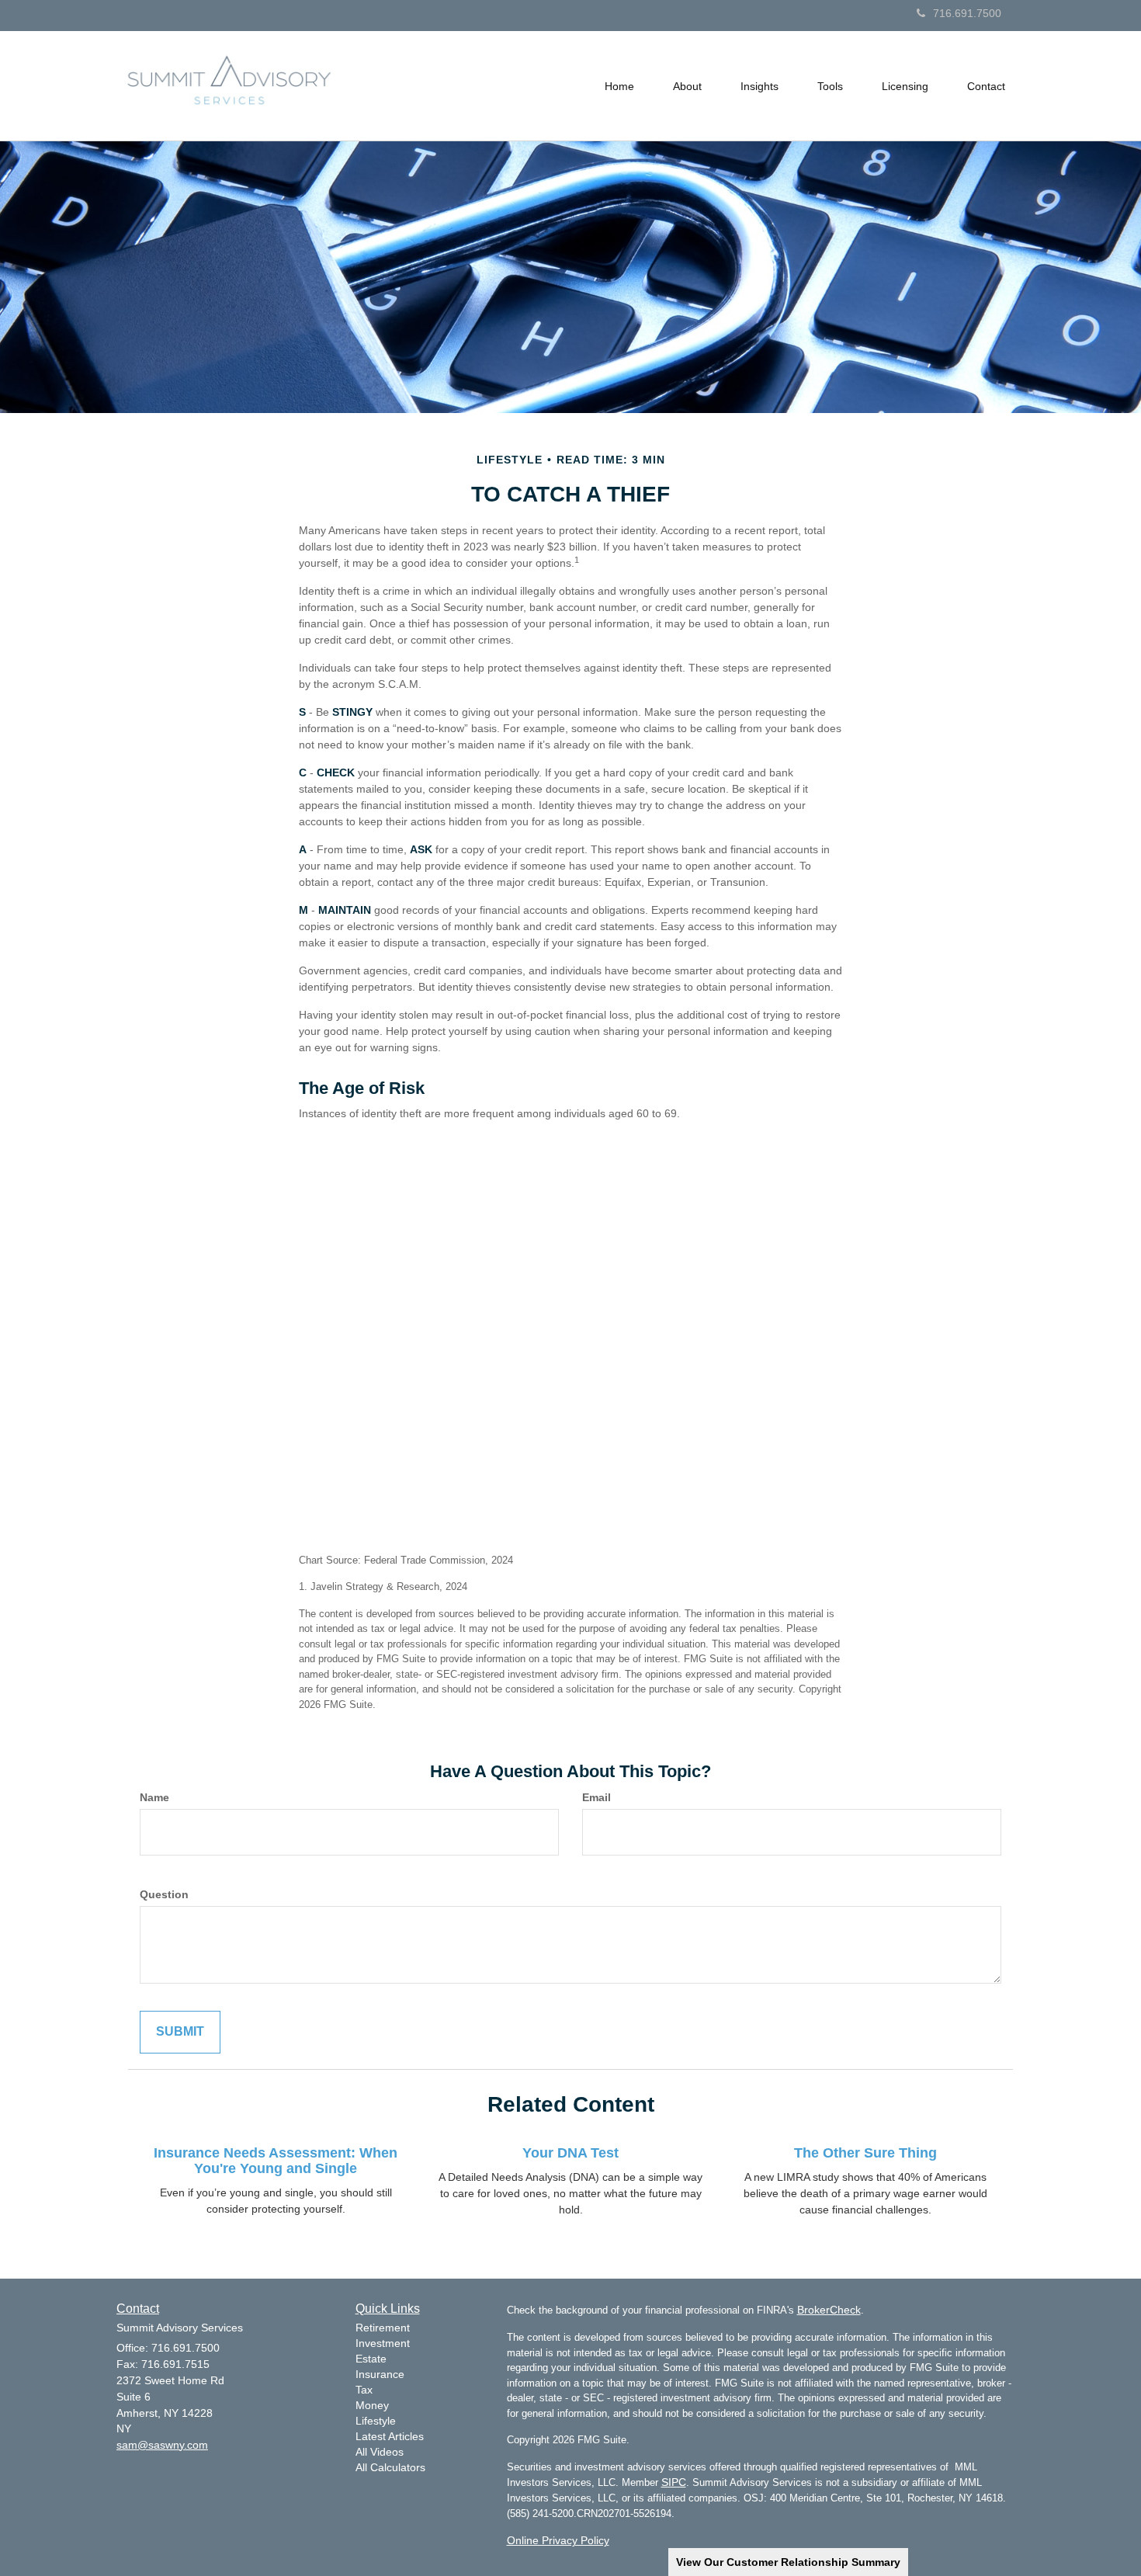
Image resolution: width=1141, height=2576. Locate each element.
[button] (687, 86)
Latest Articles (390, 2436)
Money (372, 2405)
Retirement (383, 2328)
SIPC (674, 2482)
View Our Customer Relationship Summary (788, 2562)
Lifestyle (376, 2421)
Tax (364, 2390)
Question (164, 1894)
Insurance (380, 2374)
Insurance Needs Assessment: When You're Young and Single (276, 2161)
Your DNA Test (570, 2153)
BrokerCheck (829, 2310)
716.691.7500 (967, 13)
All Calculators (390, 2467)
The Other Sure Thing (865, 2153)
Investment (383, 2343)
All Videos (380, 2452)
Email (597, 1797)
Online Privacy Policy (558, 2540)
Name (154, 1797)
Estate (371, 2359)
